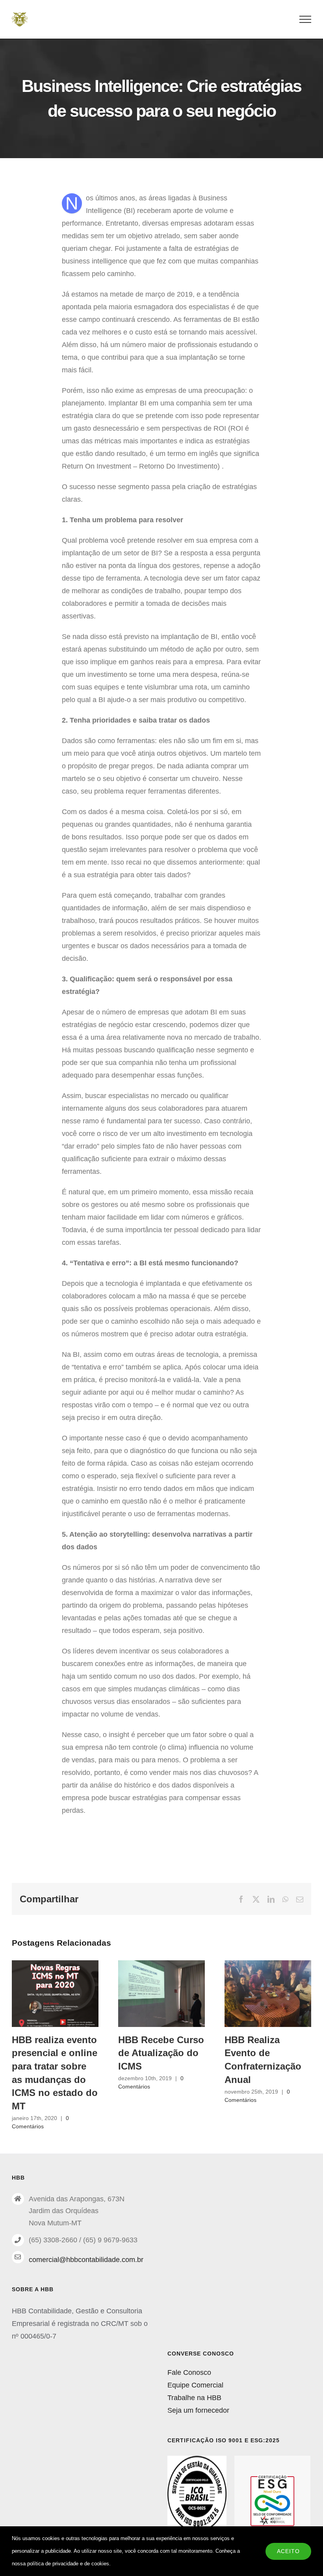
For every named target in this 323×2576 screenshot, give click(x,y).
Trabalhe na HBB (194, 2398)
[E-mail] (300, 1899)
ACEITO (288, 2551)
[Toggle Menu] (305, 19)
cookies (100, 2564)
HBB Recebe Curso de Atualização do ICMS (162, 1993)
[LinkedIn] (271, 1899)
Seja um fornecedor (198, 2410)
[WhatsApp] (285, 1899)
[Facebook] (241, 1899)
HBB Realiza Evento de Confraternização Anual (268, 1993)
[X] (256, 1899)
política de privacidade (53, 2564)
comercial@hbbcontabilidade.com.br (86, 2260)
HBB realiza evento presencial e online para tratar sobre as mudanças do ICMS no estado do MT (55, 1993)
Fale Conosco (189, 2372)
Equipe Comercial (195, 2385)
